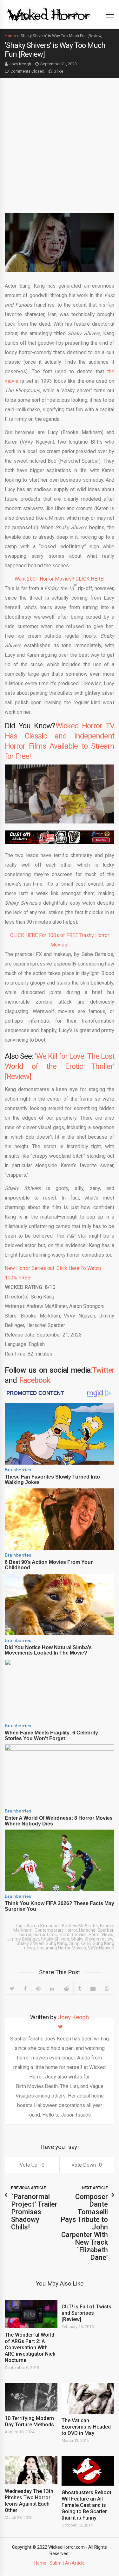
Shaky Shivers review (92, 1939)
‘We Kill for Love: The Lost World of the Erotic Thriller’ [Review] (60, 1066)
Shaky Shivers (55, 1939)
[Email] (93, 1988)
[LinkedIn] (52, 1988)
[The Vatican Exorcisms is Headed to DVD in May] (88, 2398)
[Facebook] (25, 1988)
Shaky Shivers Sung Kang (42, 1943)
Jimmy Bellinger (23, 1939)
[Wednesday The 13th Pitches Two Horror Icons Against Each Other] (31, 2470)
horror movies (73, 1935)
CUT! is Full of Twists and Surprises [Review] (86, 2313)
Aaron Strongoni (43, 1926)
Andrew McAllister (80, 1926)
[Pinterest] (38, 1988)
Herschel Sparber (96, 1930)
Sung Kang (80, 1943)
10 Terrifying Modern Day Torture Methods (29, 2421)
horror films (45, 1935)
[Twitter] (12, 1988)
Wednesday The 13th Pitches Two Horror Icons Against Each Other (29, 2501)
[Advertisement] (60, 141)
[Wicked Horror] (49, 14)
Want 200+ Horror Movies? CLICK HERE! (60, 579)
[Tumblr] (79, 1988)
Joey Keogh (20, 64)
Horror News (101, 1935)
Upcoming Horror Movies (61, 1948)
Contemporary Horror (56, 1930)
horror (25, 1935)
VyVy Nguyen (101, 1948)
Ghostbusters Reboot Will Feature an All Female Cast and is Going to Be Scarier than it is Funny (86, 2505)
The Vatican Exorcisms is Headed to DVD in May (86, 2427)
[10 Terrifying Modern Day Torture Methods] (31, 2397)
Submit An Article (67, 2563)
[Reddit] (66, 1988)
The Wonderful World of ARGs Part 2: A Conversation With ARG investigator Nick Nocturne (30, 2348)
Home (10, 36)
